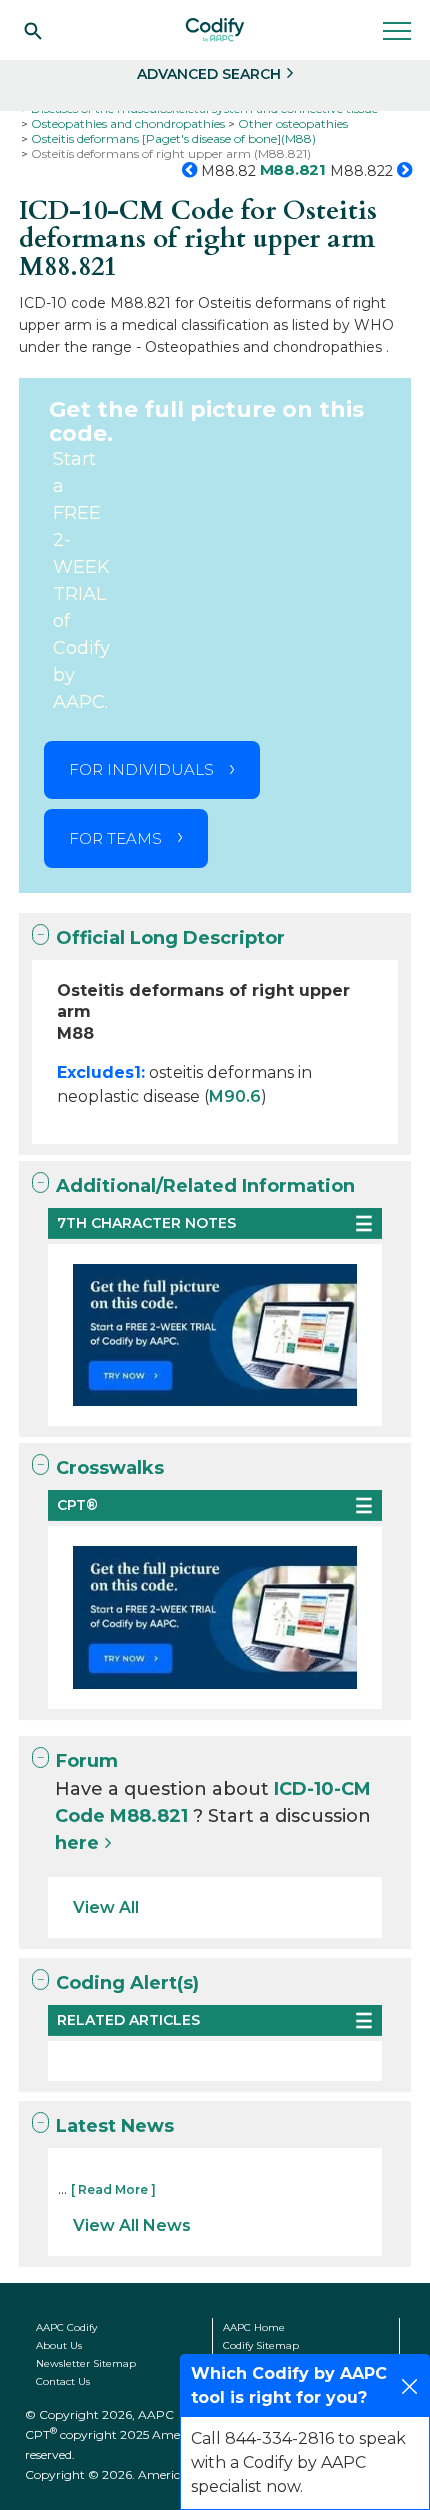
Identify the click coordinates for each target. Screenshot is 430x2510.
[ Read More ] (113, 2189)
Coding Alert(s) (127, 1983)
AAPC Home (254, 2327)
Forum (87, 1761)
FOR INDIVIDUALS (141, 769)
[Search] (33, 30)
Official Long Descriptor (170, 938)
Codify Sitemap (261, 2345)
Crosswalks (110, 1468)
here (77, 1843)
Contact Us (63, 2381)
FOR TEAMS (115, 838)
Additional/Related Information (205, 1186)
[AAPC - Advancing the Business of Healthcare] (215, 30)
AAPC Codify (66, 2327)
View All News (132, 2225)
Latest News (115, 2126)
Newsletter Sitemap (86, 2363)
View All (106, 1907)
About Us (59, 2345)
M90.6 (235, 1096)
